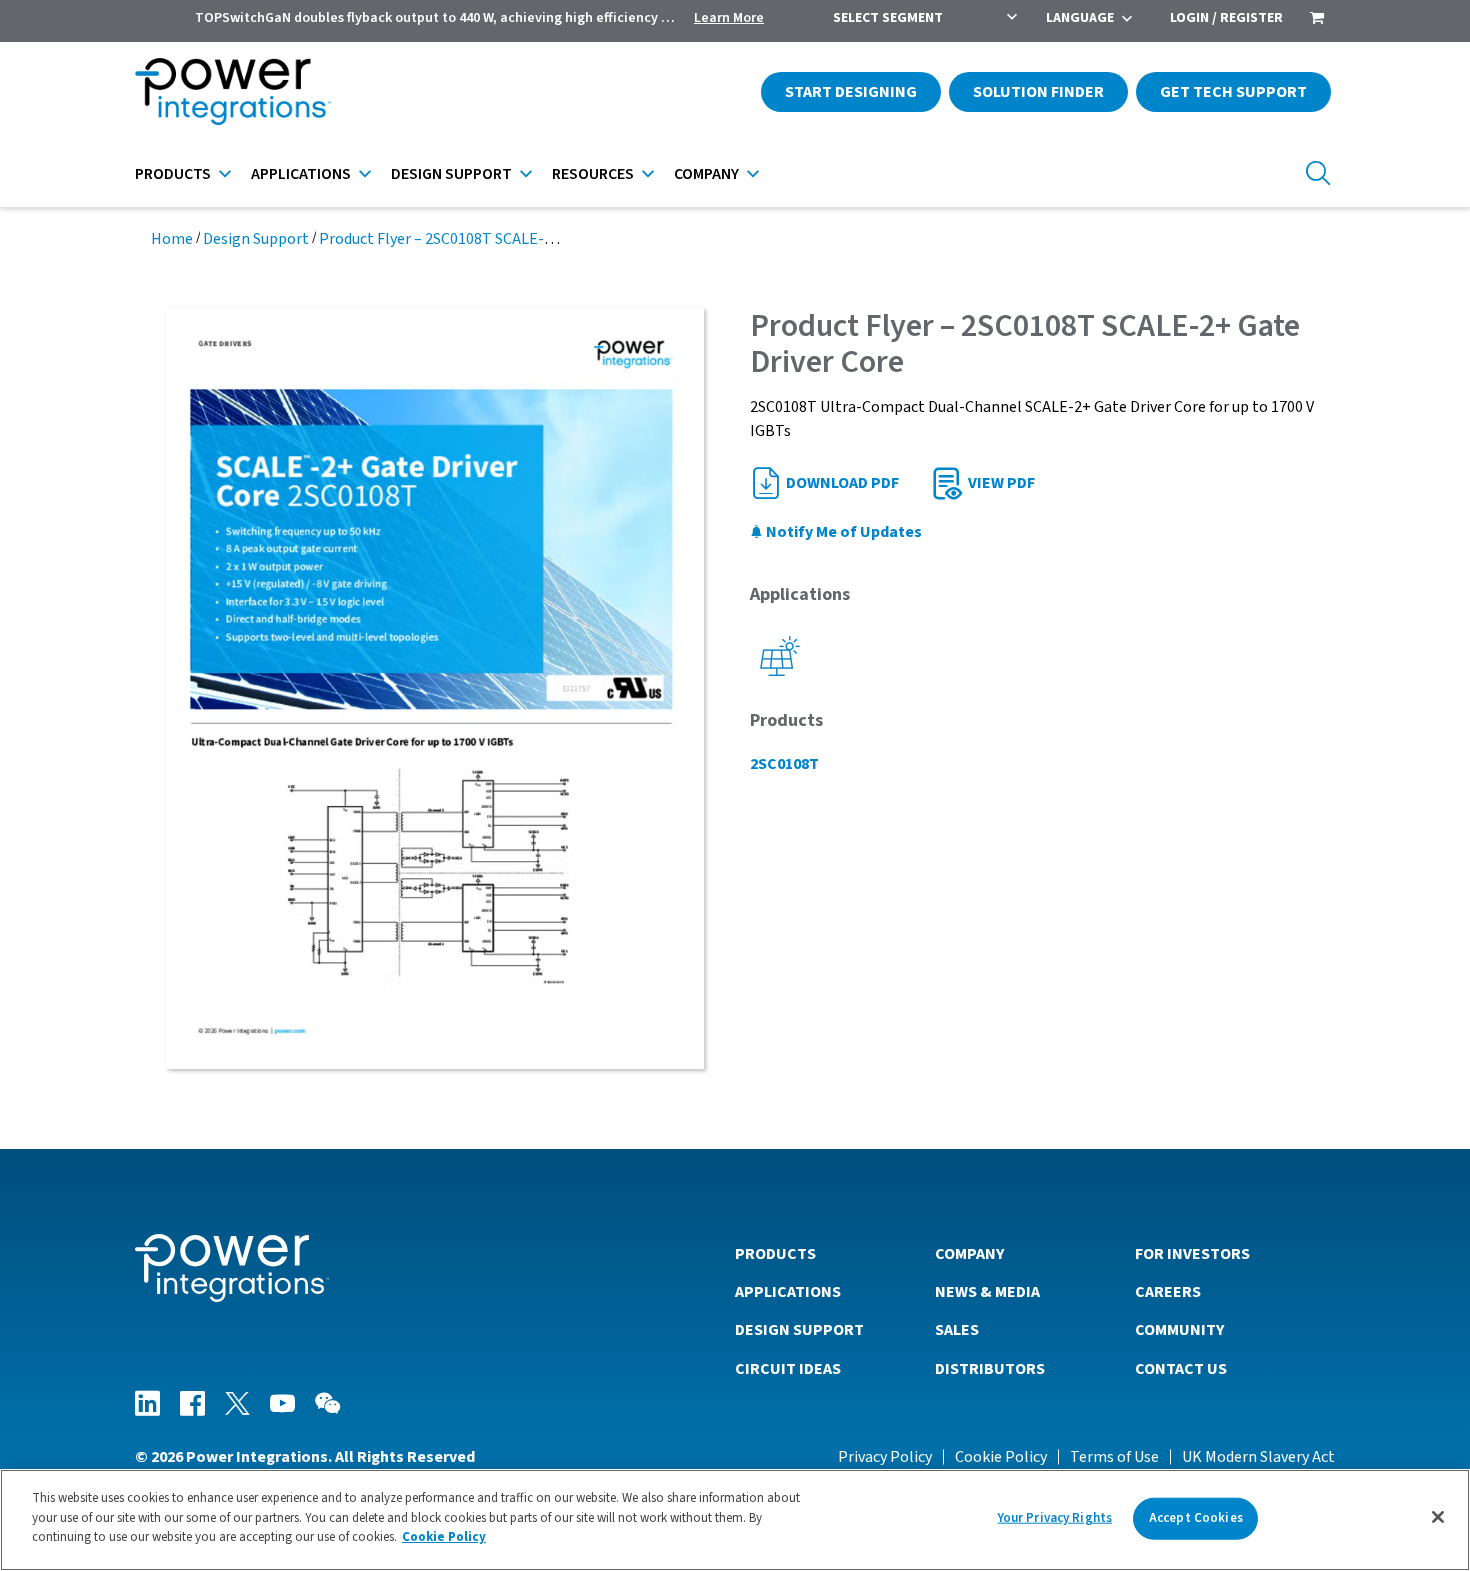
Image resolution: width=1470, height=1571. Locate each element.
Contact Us (1181, 1369)
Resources (593, 174)
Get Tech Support (1233, 92)
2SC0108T (784, 764)
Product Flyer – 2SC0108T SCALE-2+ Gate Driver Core (497, 239)
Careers (1168, 1292)
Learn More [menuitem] (729, 18)
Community (1179, 1330)
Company (706, 174)
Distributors (990, 1369)
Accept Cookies (1196, 1518)
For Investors (1192, 1254)
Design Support (451, 174)
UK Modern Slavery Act (1258, 1457)
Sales (957, 1330)
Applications (301, 174)
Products (173, 174)
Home (172, 239)
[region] (735, 1520)
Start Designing (851, 92)
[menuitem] (1317, 20)
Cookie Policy (1001, 1457)
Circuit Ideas (788, 1369)
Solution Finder (1038, 92)
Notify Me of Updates (842, 532)
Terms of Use (1114, 1457)
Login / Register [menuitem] (1226, 18)
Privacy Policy (885, 1457)
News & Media (987, 1292)
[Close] (1438, 1517)
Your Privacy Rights (1055, 1518)
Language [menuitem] (1080, 18)
